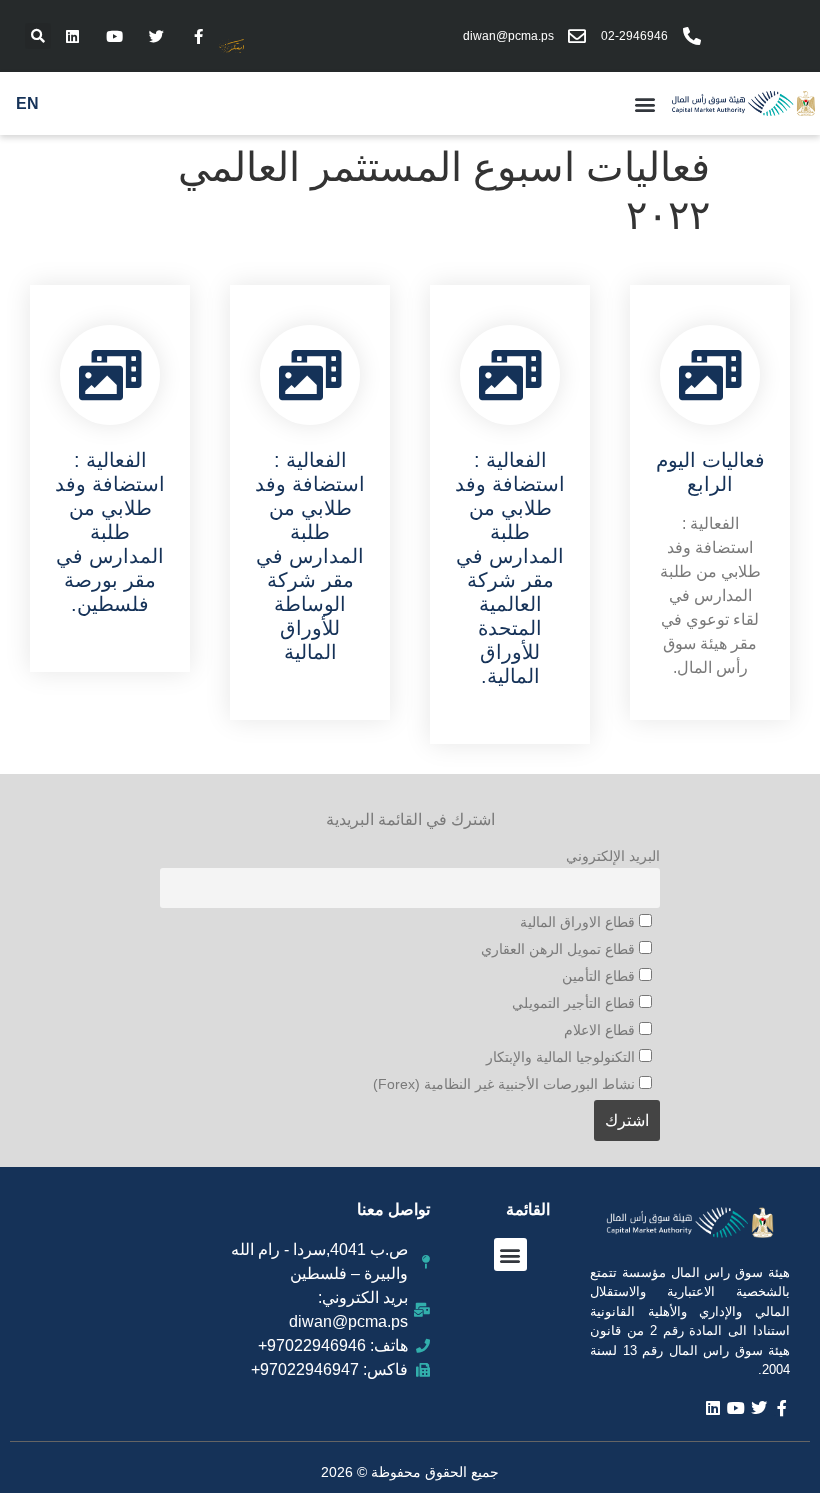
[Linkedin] (72, 36)
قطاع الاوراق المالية (579, 922)
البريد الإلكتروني (613, 856)
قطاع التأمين (600, 976)
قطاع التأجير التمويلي (575, 1003)
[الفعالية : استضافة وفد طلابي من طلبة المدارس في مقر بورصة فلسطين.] (110, 375)
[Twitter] (156, 36)
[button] (38, 36)
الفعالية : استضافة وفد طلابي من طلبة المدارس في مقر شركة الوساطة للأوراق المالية (310, 556)
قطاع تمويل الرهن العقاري (560, 949)
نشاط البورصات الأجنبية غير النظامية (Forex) (506, 1084)
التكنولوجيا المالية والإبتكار (562, 1057)
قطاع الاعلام (601, 1030)
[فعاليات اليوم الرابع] (710, 375)
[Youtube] (114, 36)
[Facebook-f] (198, 36)
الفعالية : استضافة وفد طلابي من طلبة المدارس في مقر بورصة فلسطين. (110, 532)
